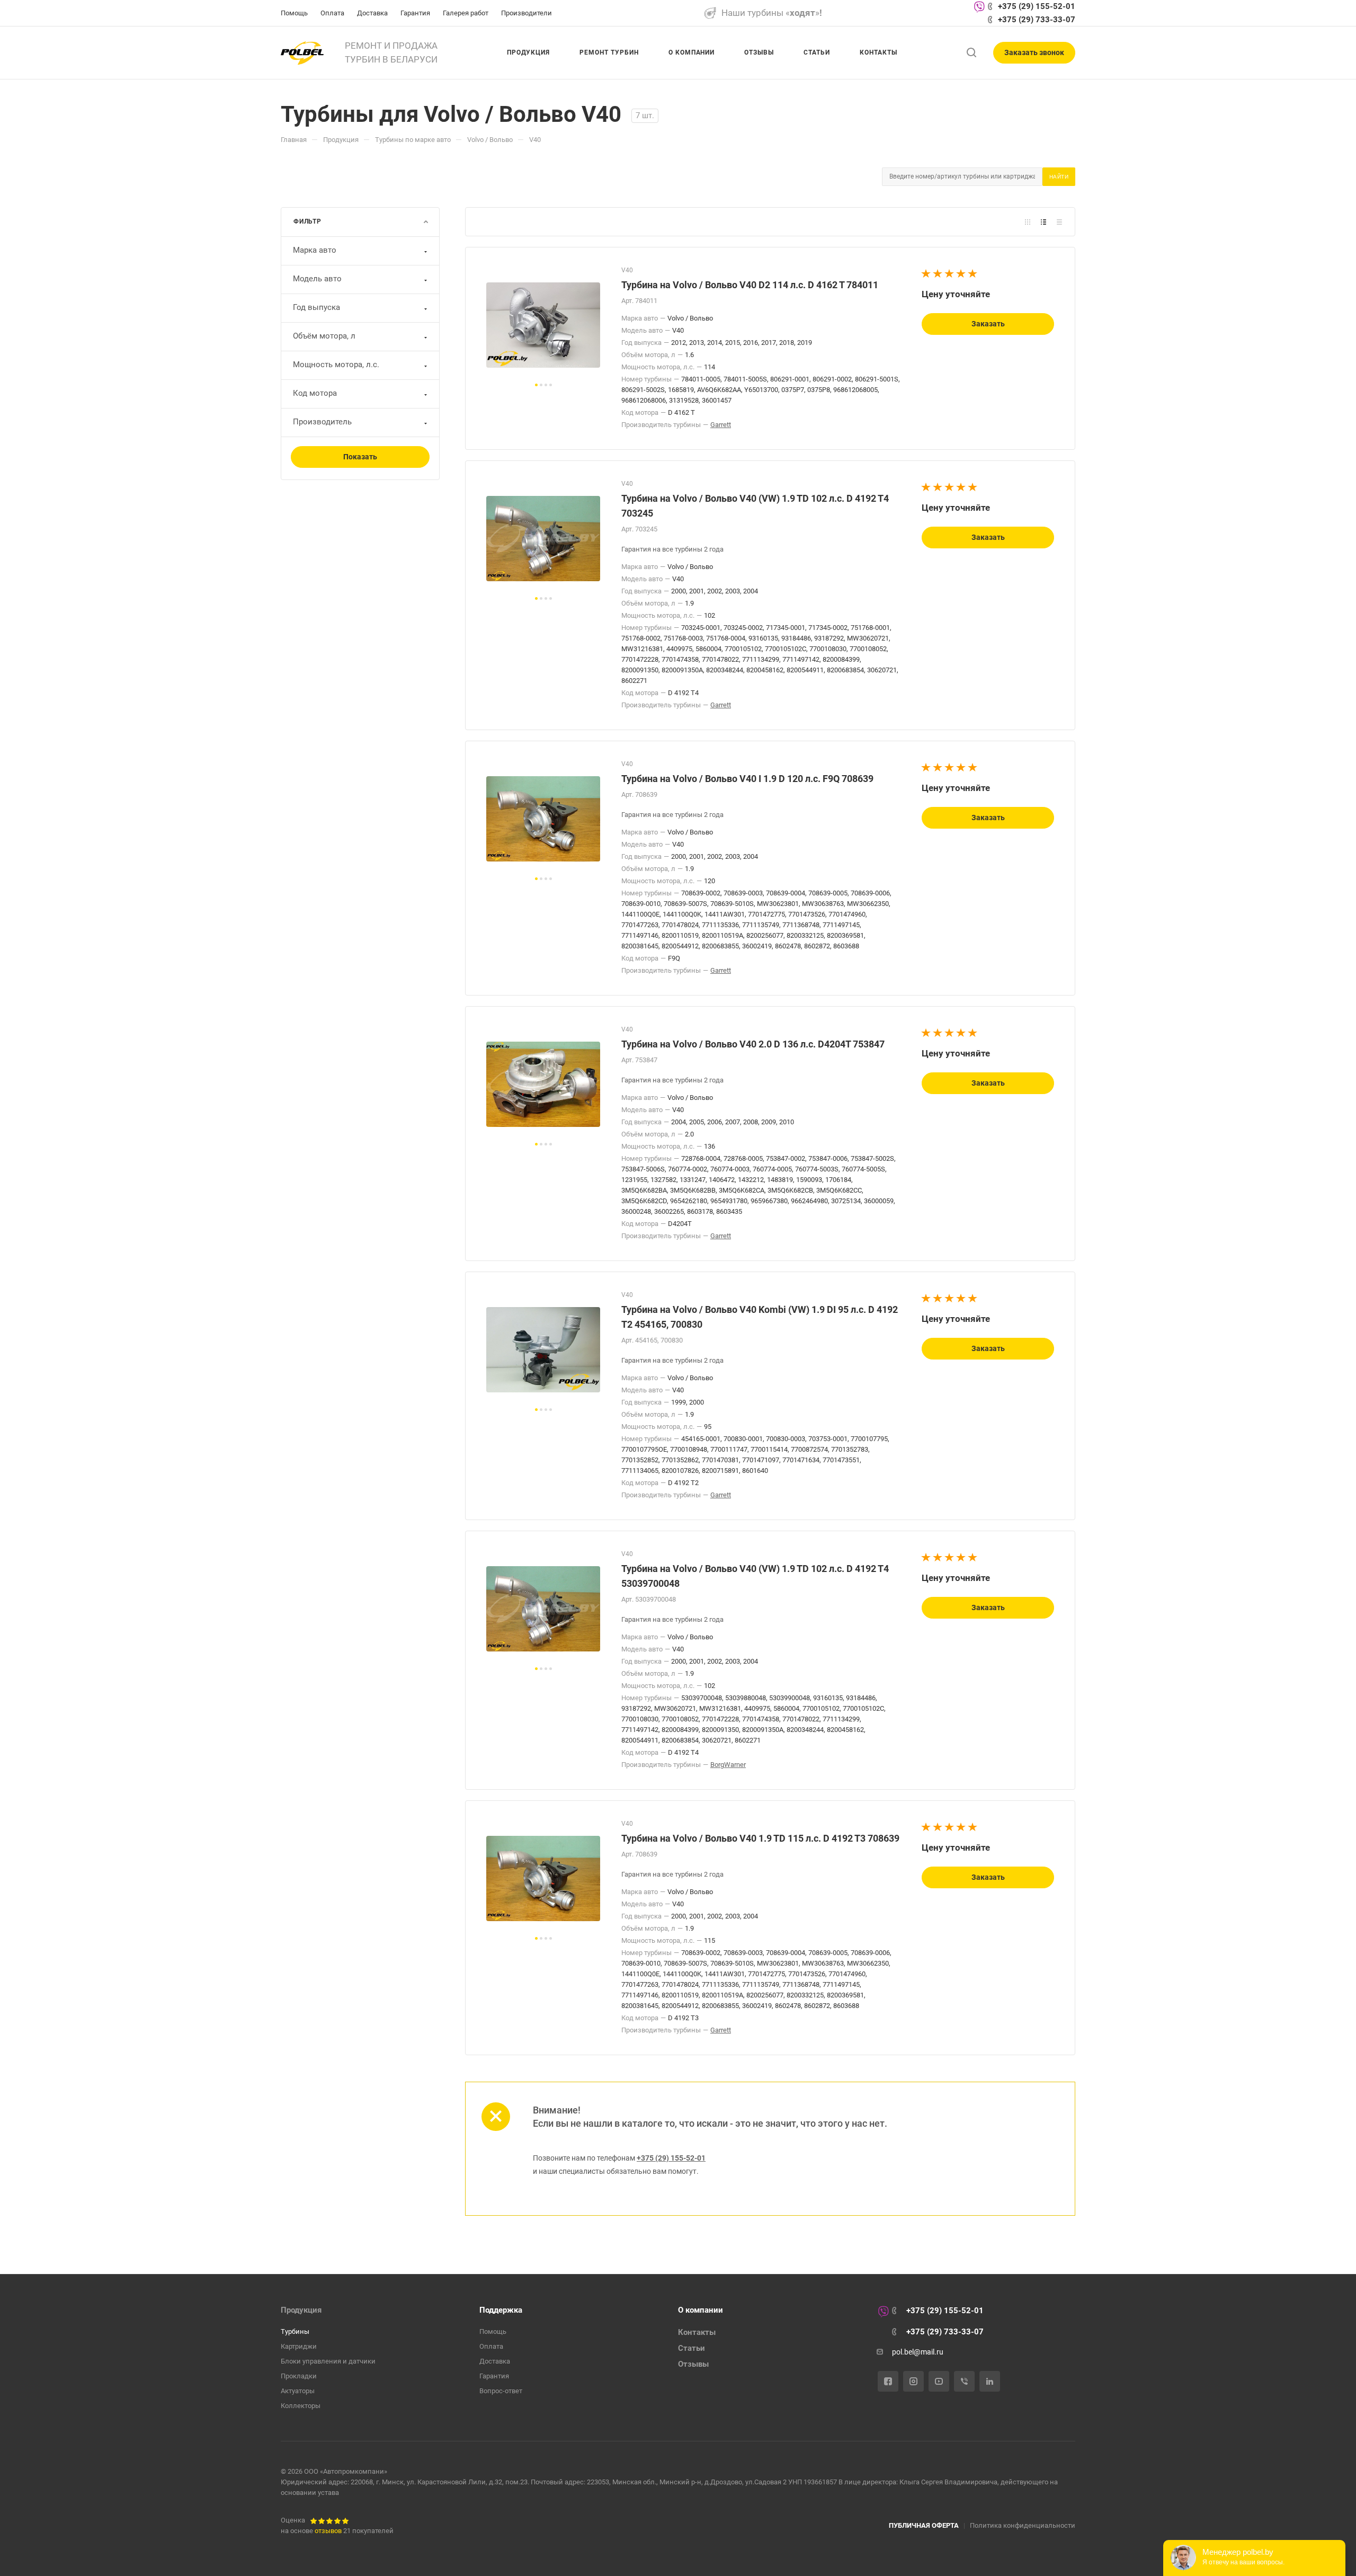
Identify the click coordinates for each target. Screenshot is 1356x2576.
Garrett (721, 425)
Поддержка (501, 2310)
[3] (950, 274)
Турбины (295, 2331)
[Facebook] (888, 2381)
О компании (701, 2310)
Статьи (692, 2348)
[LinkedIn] (990, 2381)
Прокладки (299, 2376)
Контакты (697, 2332)
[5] (973, 274)
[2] (938, 274)
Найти (1059, 177)
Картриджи (299, 2346)
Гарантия (494, 2376)
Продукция (301, 2310)
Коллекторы (301, 2406)
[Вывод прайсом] (1059, 222)
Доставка (495, 2361)
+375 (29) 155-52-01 (1037, 6)
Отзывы (693, 2364)
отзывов (328, 2531)
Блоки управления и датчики (328, 2361)
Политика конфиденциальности (1023, 2525)
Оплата (491, 2346)
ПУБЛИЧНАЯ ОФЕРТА (924, 2525)
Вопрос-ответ (501, 2391)
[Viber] (964, 2381)
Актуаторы (298, 2391)
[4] (961, 274)
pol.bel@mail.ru (918, 2352)
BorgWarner (728, 1765)
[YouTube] (939, 2381)
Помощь (493, 2331)
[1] (926, 274)
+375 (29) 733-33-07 (1037, 20)
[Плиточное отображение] (1028, 222)
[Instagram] (913, 2381)
